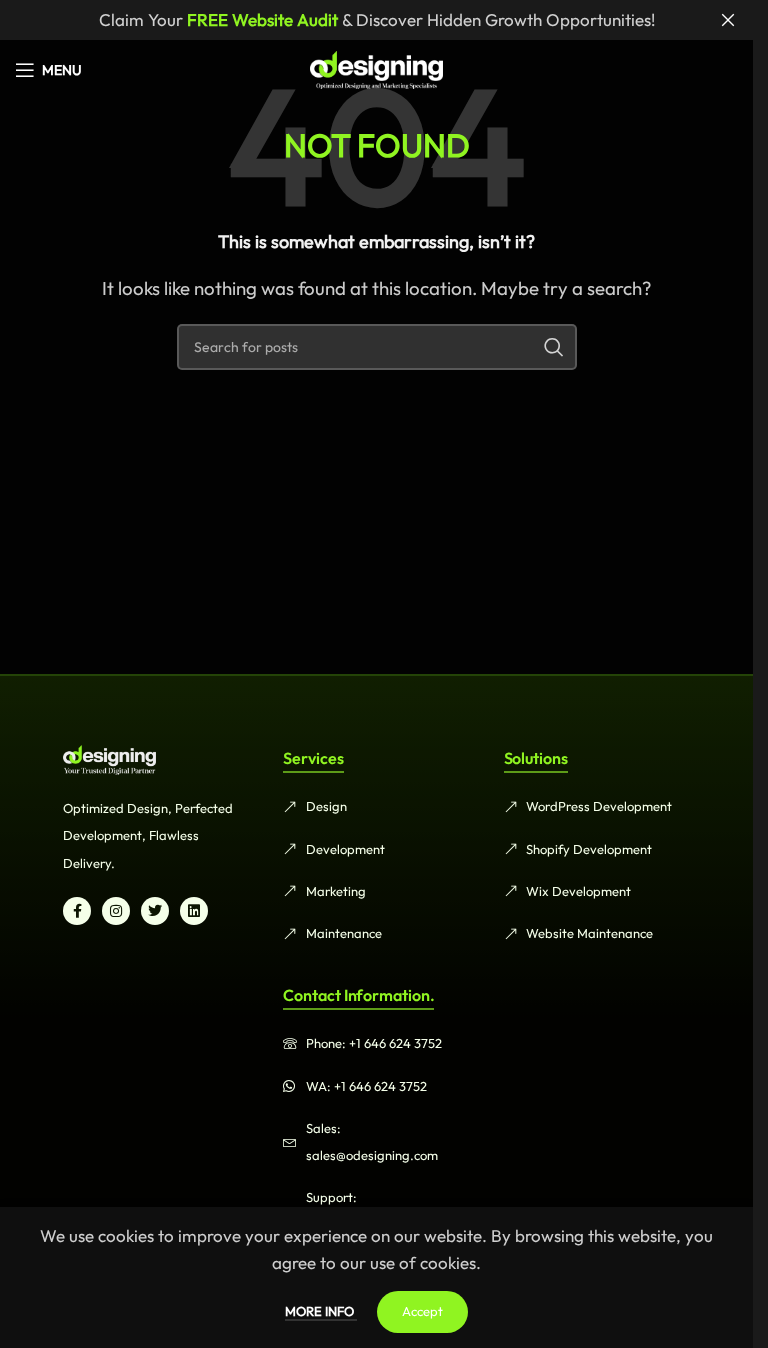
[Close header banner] (728, 20)
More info (321, 1311)
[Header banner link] (376, 20)
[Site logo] (376, 67)
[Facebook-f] (77, 911)
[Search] (554, 347)
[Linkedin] (194, 911)
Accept (422, 1311)
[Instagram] (116, 911)
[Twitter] (155, 911)
